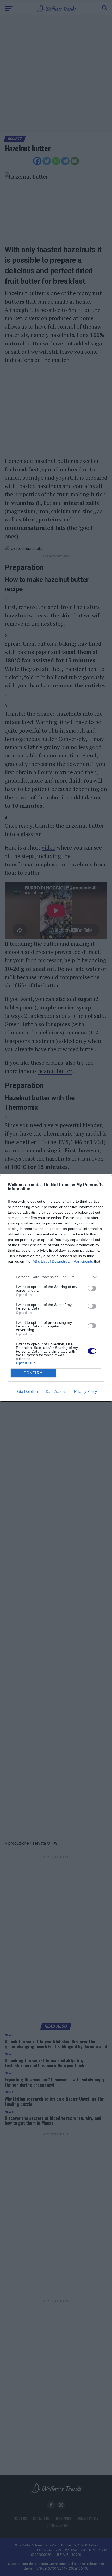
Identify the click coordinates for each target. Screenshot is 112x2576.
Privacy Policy (86, 1391)
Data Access (56, 1391)
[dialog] (56, 1288)
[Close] (102, 1185)
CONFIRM (33, 1373)
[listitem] (56, 1277)
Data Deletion (27, 1391)
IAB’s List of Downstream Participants (62, 1261)
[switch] (92, 1288)
